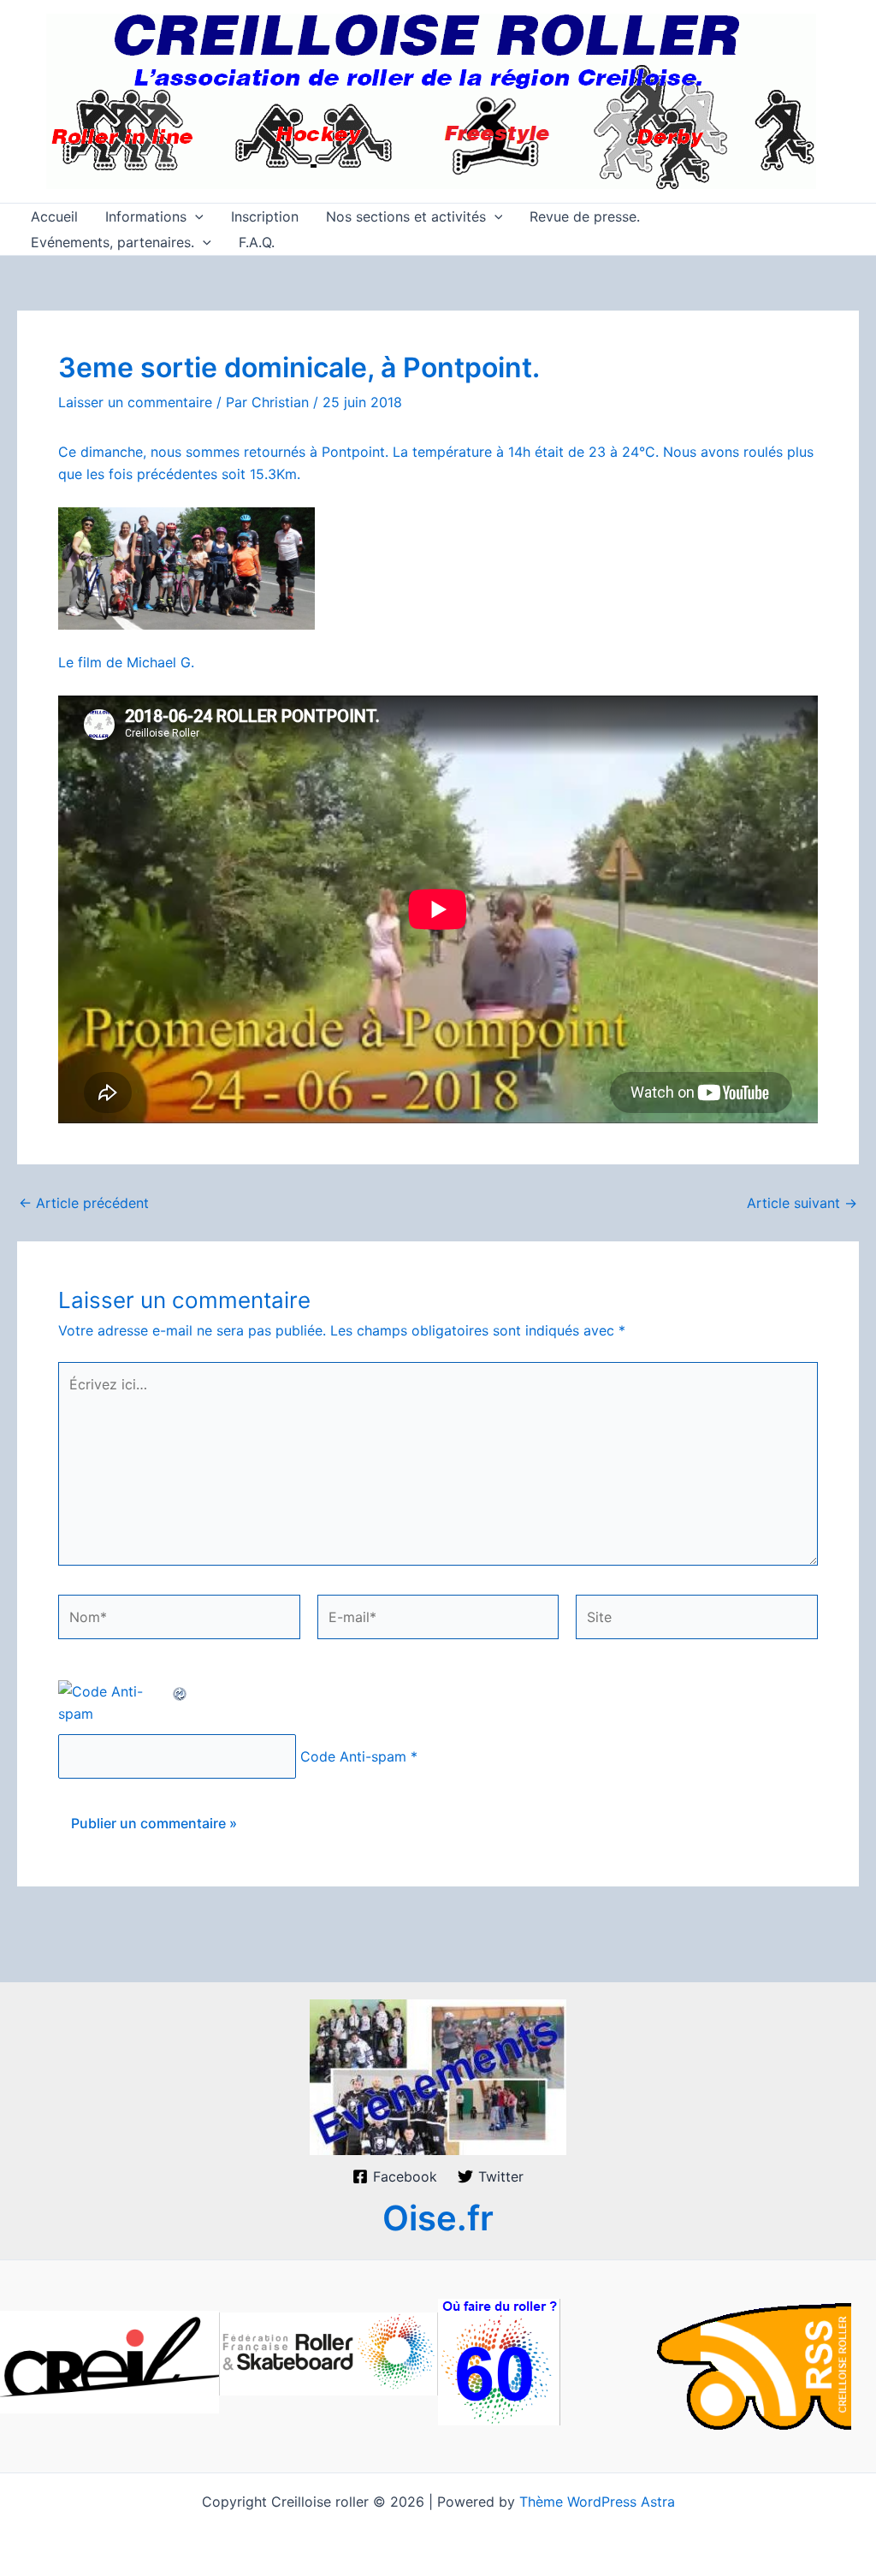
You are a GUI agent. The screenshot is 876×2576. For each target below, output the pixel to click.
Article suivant (802, 1203)
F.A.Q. (257, 242)
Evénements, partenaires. (112, 242)
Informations (146, 216)
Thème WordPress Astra (597, 2502)
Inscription (265, 216)
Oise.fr (438, 2218)
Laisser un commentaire (135, 402)
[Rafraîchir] (181, 1691)
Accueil (54, 216)
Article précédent (84, 1203)
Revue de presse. (585, 216)
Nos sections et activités (406, 216)
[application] (195, 216)
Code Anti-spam (353, 1756)
